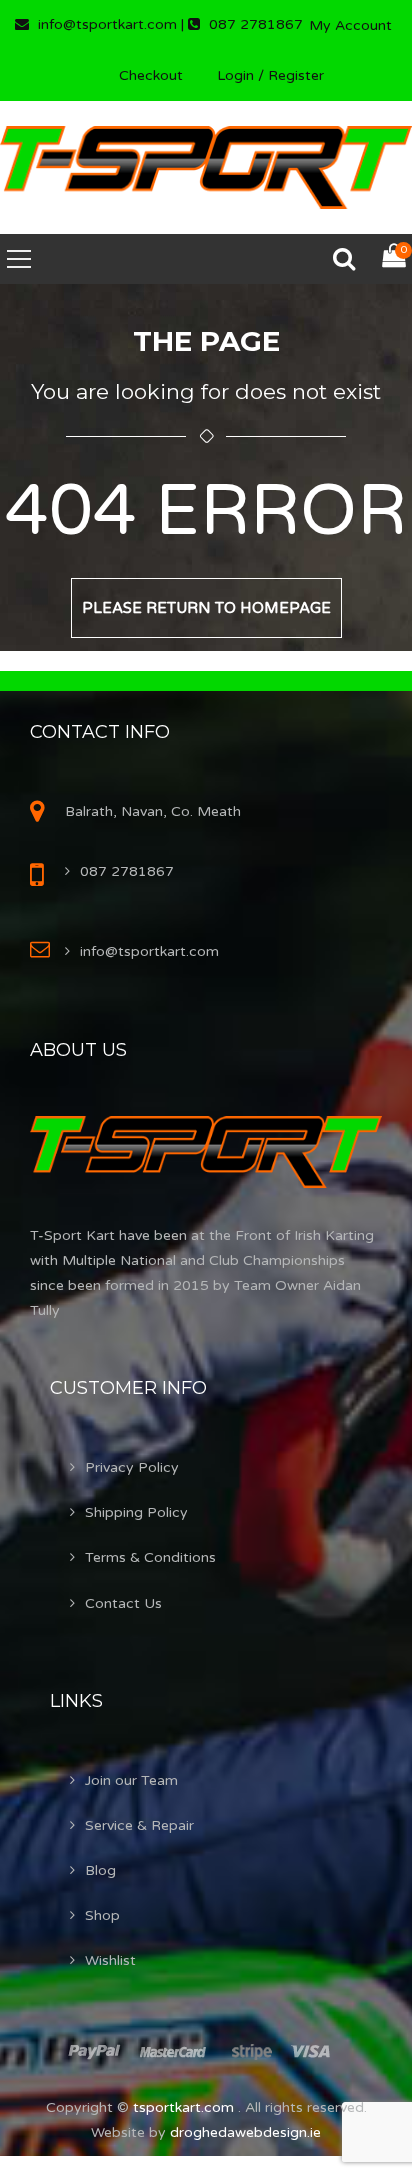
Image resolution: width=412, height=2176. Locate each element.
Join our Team (131, 1780)
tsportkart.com (185, 2107)
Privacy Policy (132, 1467)
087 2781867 (127, 871)
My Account (350, 25)
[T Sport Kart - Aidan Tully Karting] (206, 166)
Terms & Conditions (150, 1557)
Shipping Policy (136, 1512)
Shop (102, 1915)
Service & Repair (139, 1825)
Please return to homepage (206, 608)
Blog (100, 1870)
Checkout (151, 75)
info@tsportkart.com (149, 951)
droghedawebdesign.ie (245, 2132)
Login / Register (270, 75)
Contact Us (123, 1603)
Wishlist (110, 1960)
